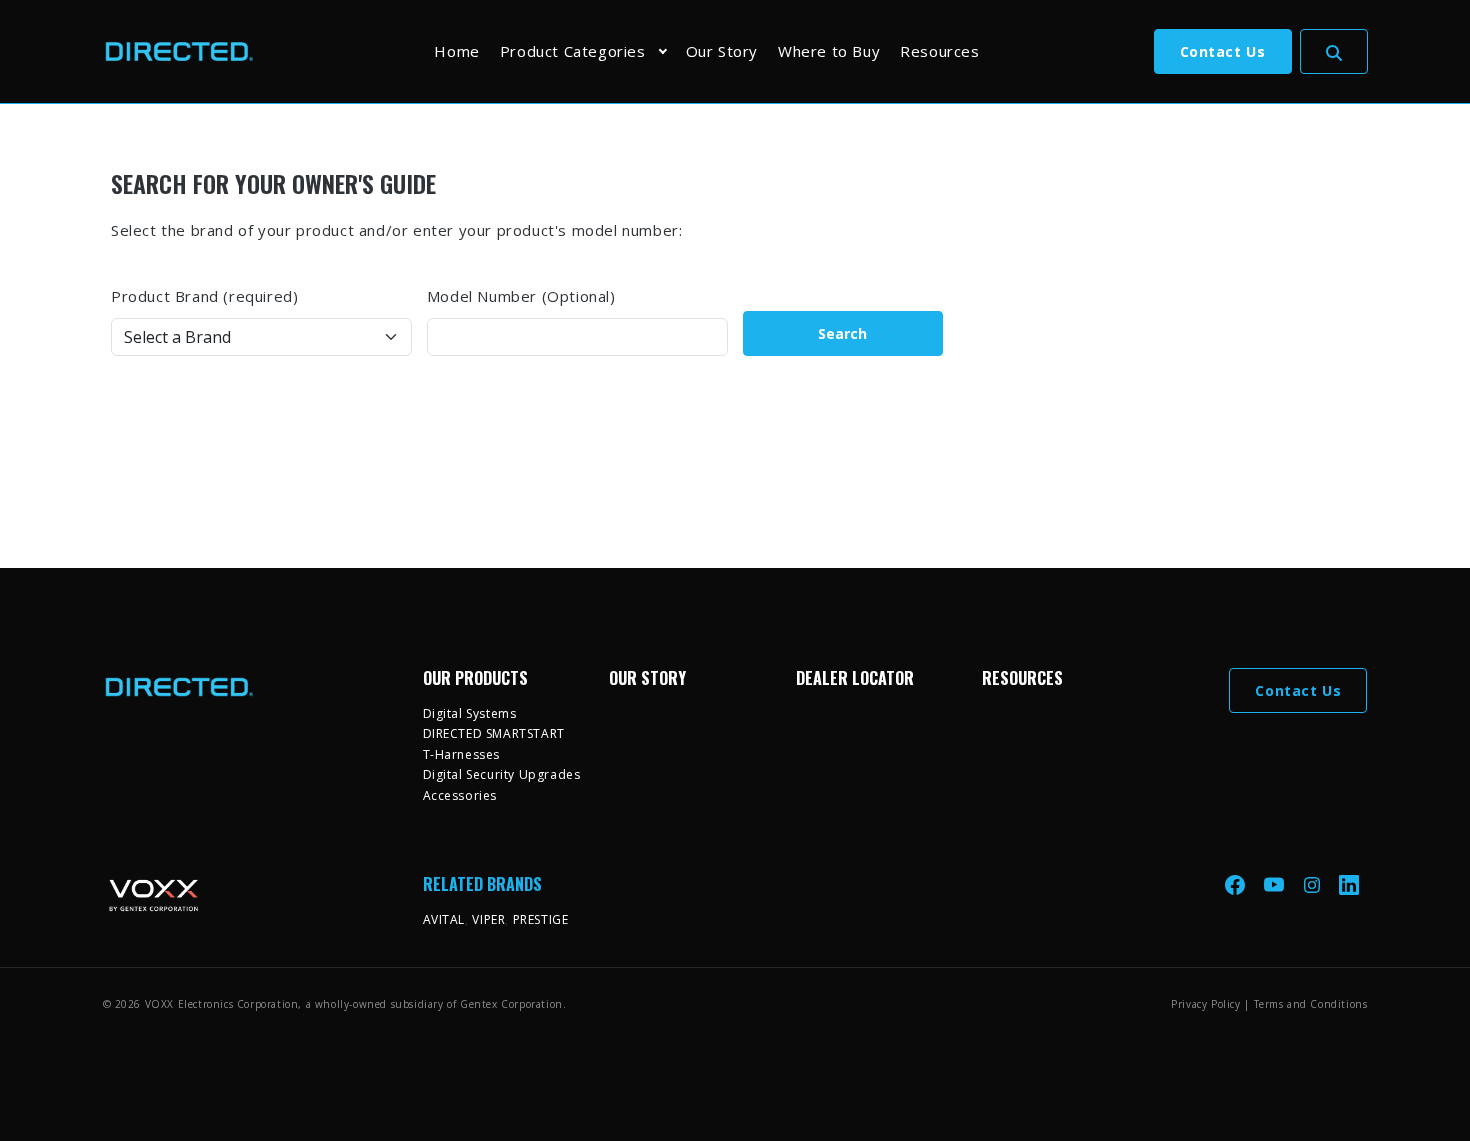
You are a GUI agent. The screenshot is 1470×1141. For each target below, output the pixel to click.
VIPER (488, 919)
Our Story (722, 51)
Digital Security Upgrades (502, 774)
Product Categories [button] (573, 51)
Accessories (460, 795)
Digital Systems (470, 713)
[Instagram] (1314, 883)
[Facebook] (1237, 883)
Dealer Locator (855, 678)
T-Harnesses (462, 754)
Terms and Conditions (1311, 1004)
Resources (939, 51)
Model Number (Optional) (521, 296)
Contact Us (1223, 51)
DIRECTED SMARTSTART (494, 733)
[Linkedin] (1349, 883)
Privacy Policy (1205, 1004)
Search (842, 333)
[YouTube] (1276, 883)
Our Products (475, 678)
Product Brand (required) (204, 296)
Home (456, 51)
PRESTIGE (541, 919)
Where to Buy (829, 51)
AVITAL (444, 919)
